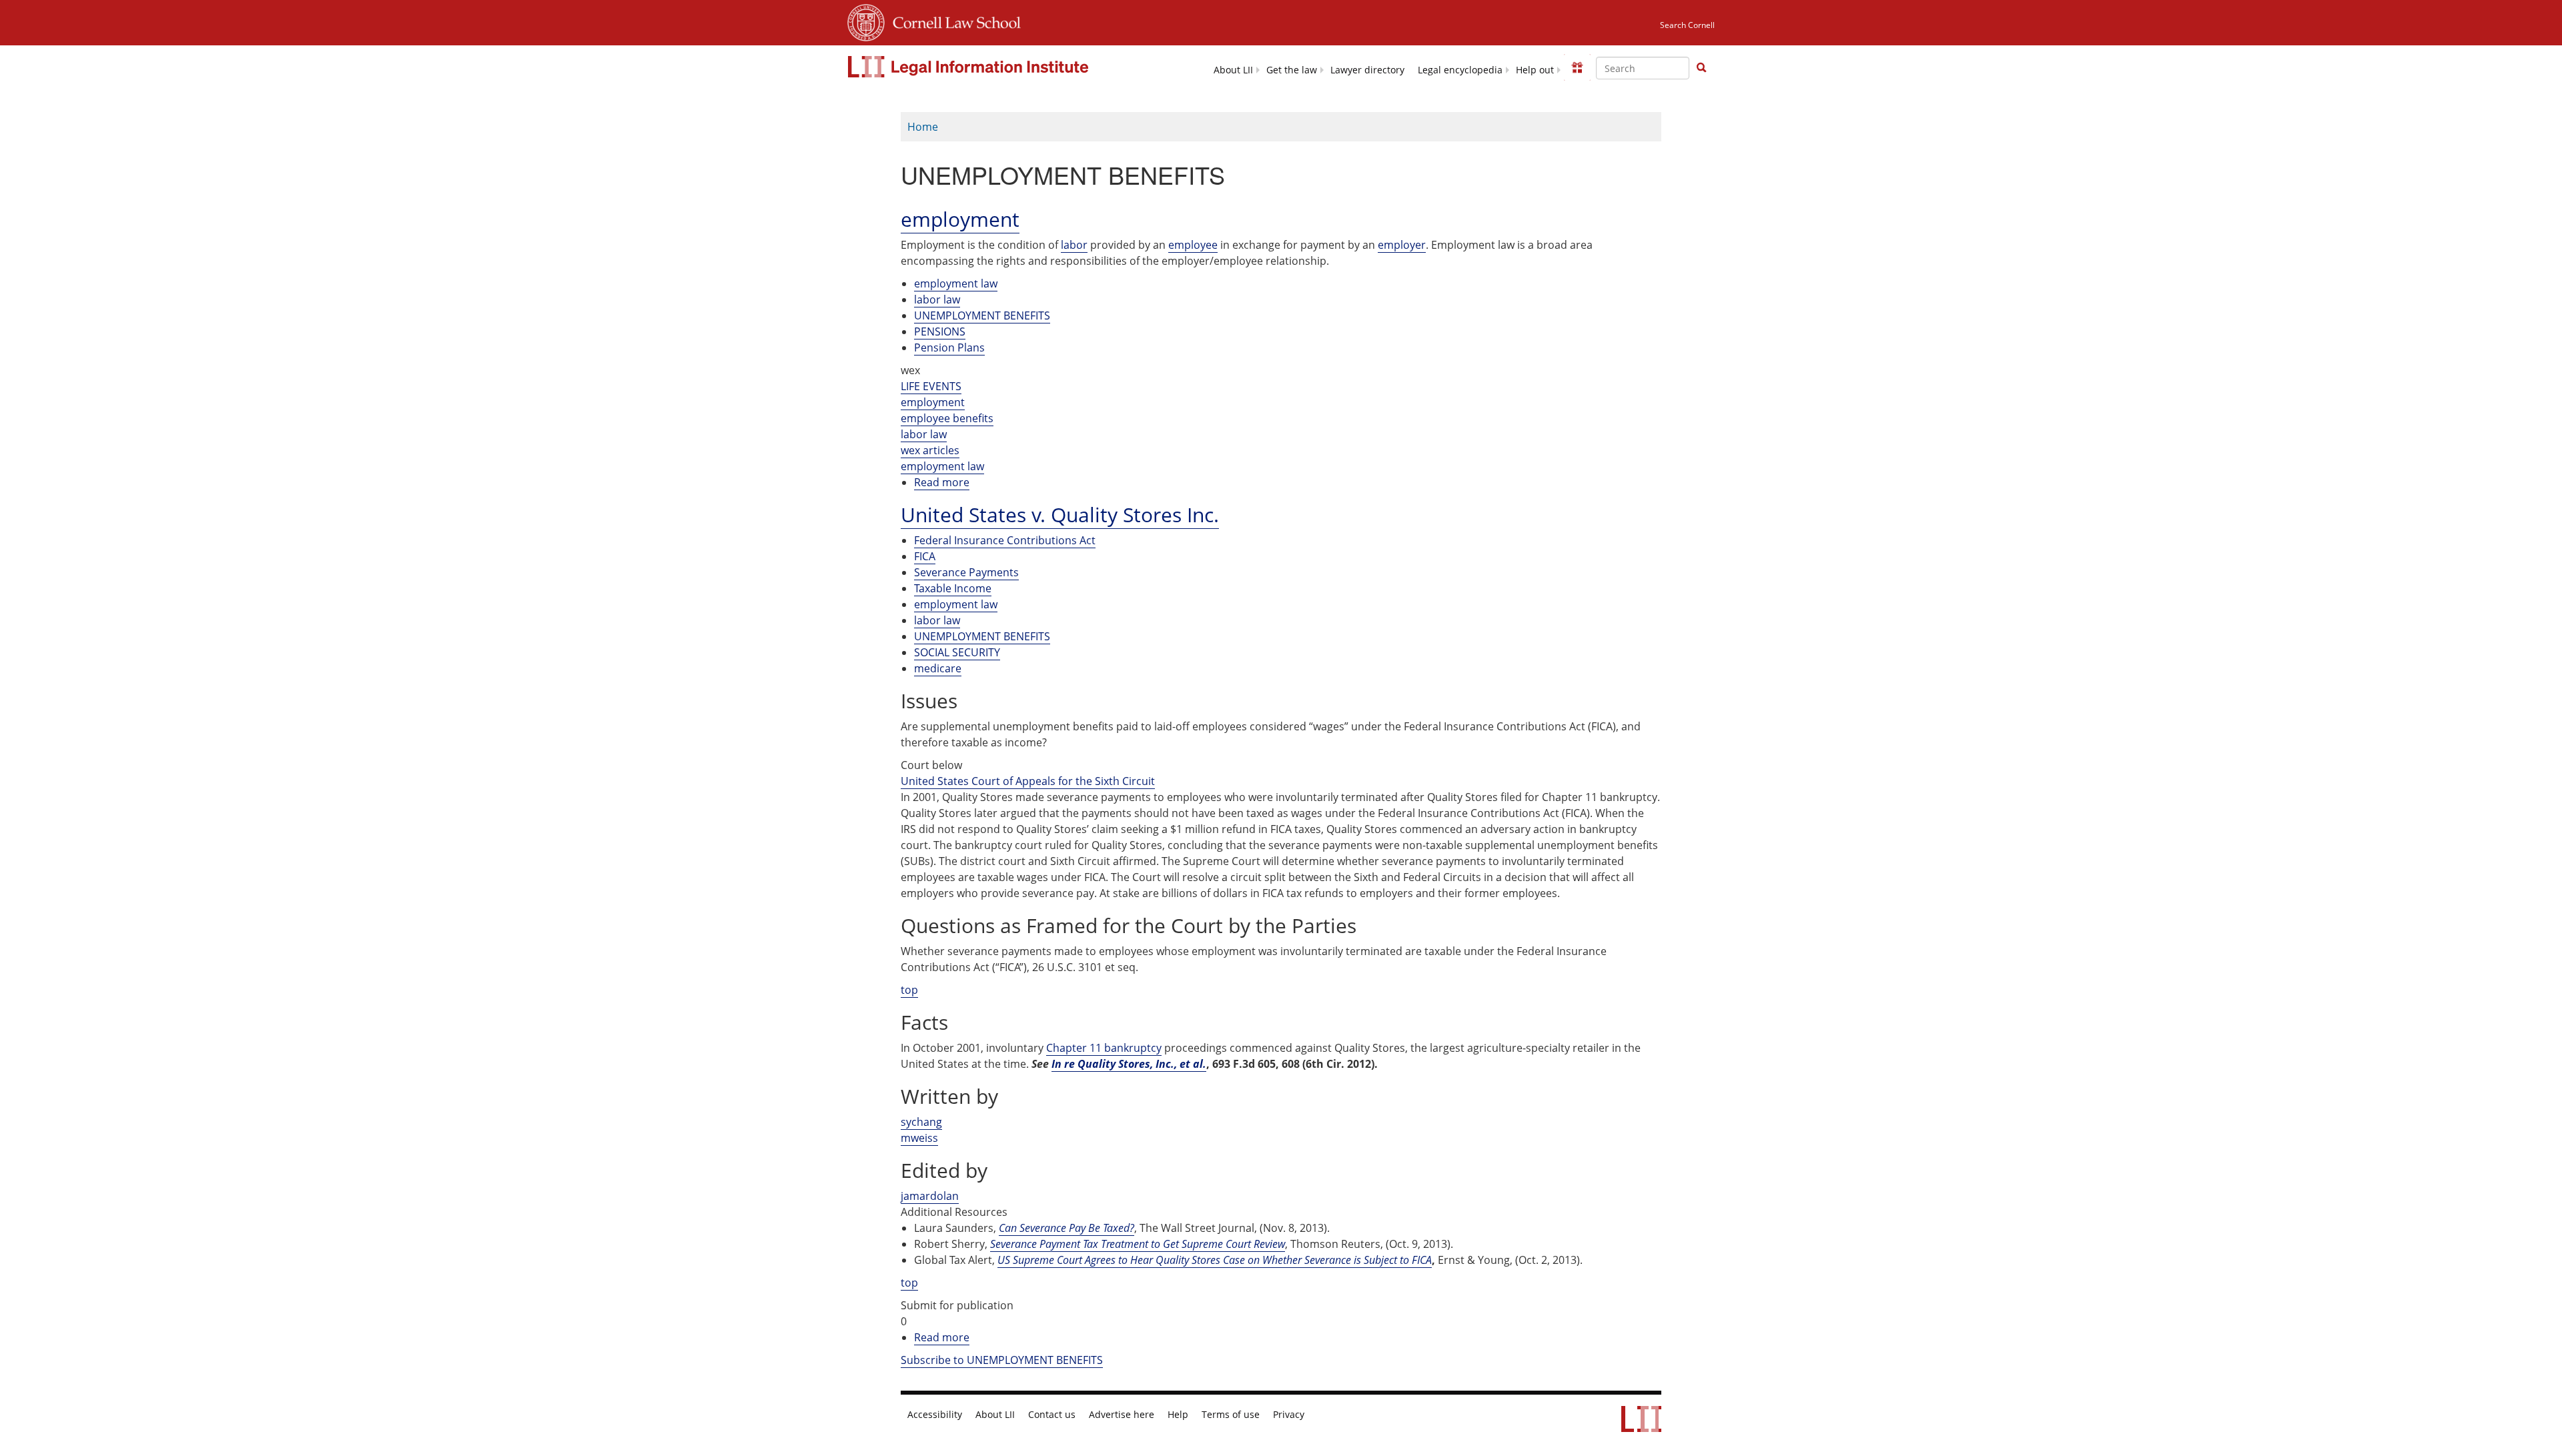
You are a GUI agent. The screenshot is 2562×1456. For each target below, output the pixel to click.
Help (1178, 1415)
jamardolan (930, 1196)
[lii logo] (970, 67)
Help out (1535, 70)
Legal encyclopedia (1460, 70)
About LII (1233, 70)
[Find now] (1701, 68)
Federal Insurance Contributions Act (1005, 540)
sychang (921, 1122)
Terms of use (1231, 1415)
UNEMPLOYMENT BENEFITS (982, 315)
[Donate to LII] (1577, 67)
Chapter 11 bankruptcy (1104, 1048)
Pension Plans (949, 347)
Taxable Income (953, 588)
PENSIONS (940, 331)
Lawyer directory (1367, 70)
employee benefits (947, 418)
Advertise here (1122, 1415)
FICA (925, 556)
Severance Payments (966, 572)
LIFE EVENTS (931, 386)
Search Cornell (1687, 25)
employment (933, 402)
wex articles (930, 450)
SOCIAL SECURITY (957, 652)
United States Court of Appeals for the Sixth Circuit (1028, 781)
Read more (942, 483)
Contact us (1052, 1415)
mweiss (919, 1138)
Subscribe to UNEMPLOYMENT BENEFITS (1002, 1360)
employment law (956, 283)
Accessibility (935, 1415)
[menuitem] (1233, 69)
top (909, 990)
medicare (938, 668)
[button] (1701, 67)
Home (923, 127)
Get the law (1292, 70)
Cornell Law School (953, 21)
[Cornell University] (866, 21)
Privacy (1289, 1415)
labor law (937, 299)
